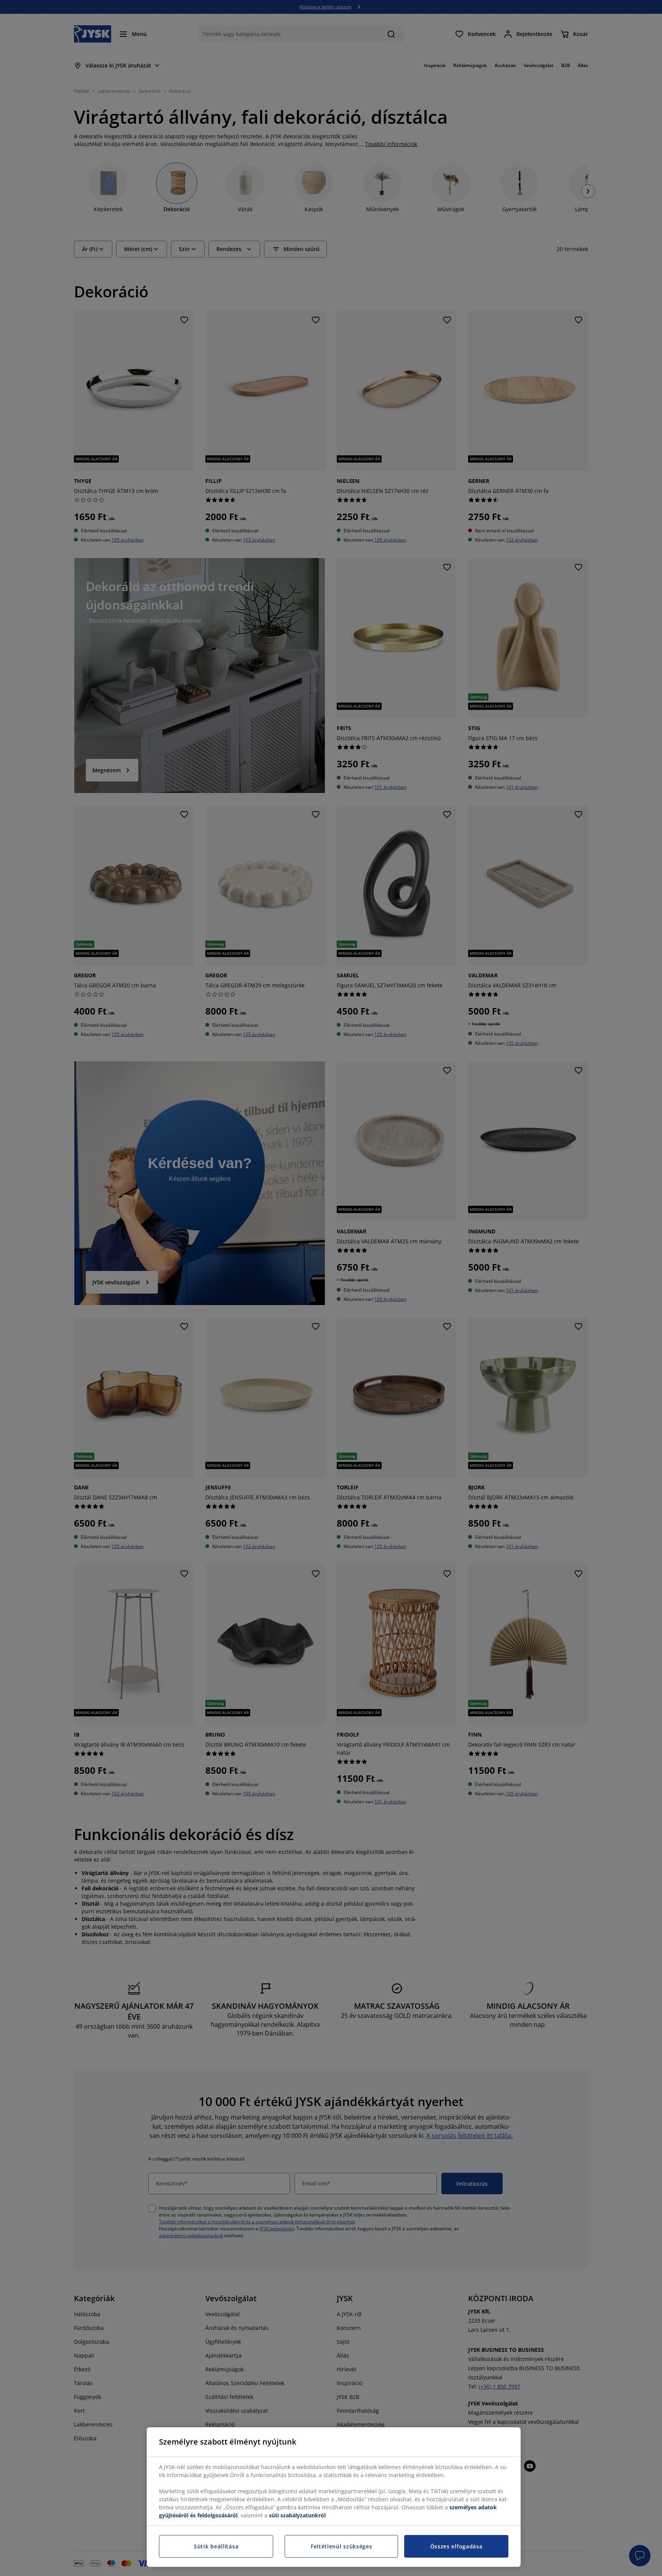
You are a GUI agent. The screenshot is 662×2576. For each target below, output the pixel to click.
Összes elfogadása (456, 2546)
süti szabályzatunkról (297, 2515)
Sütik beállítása (216, 2546)
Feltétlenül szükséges (342, 2546)
